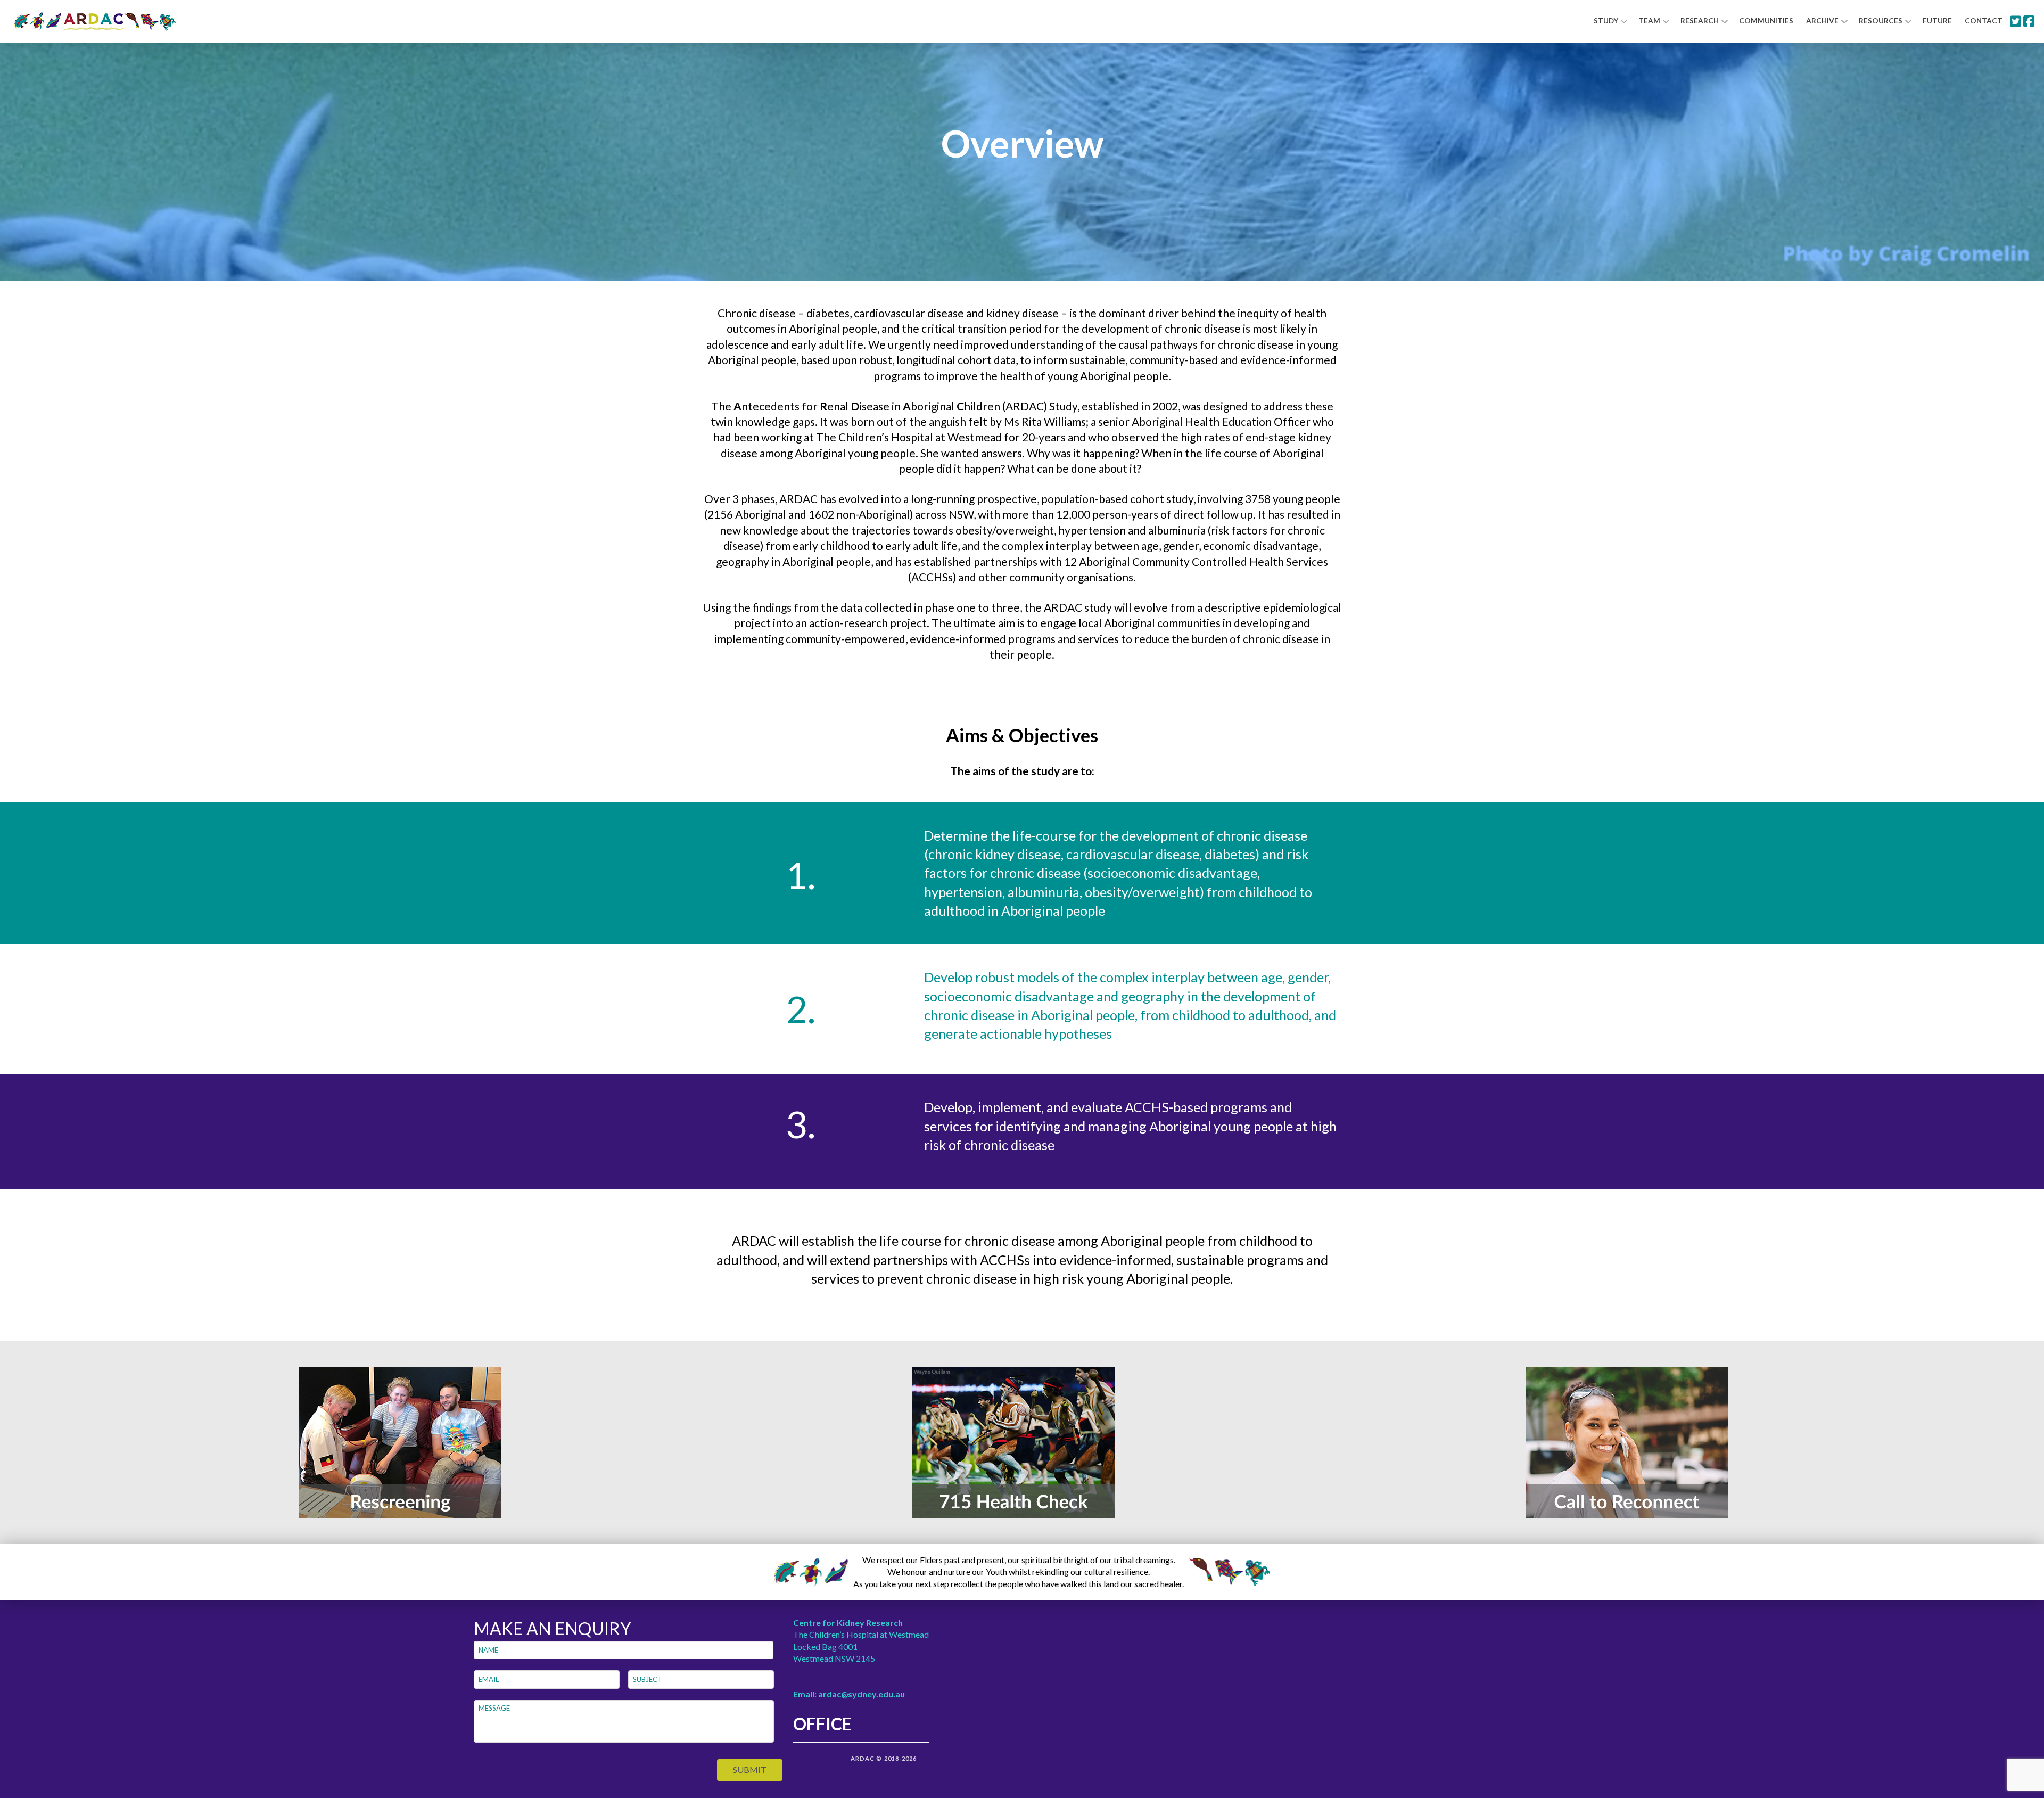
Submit (750, 1770)
